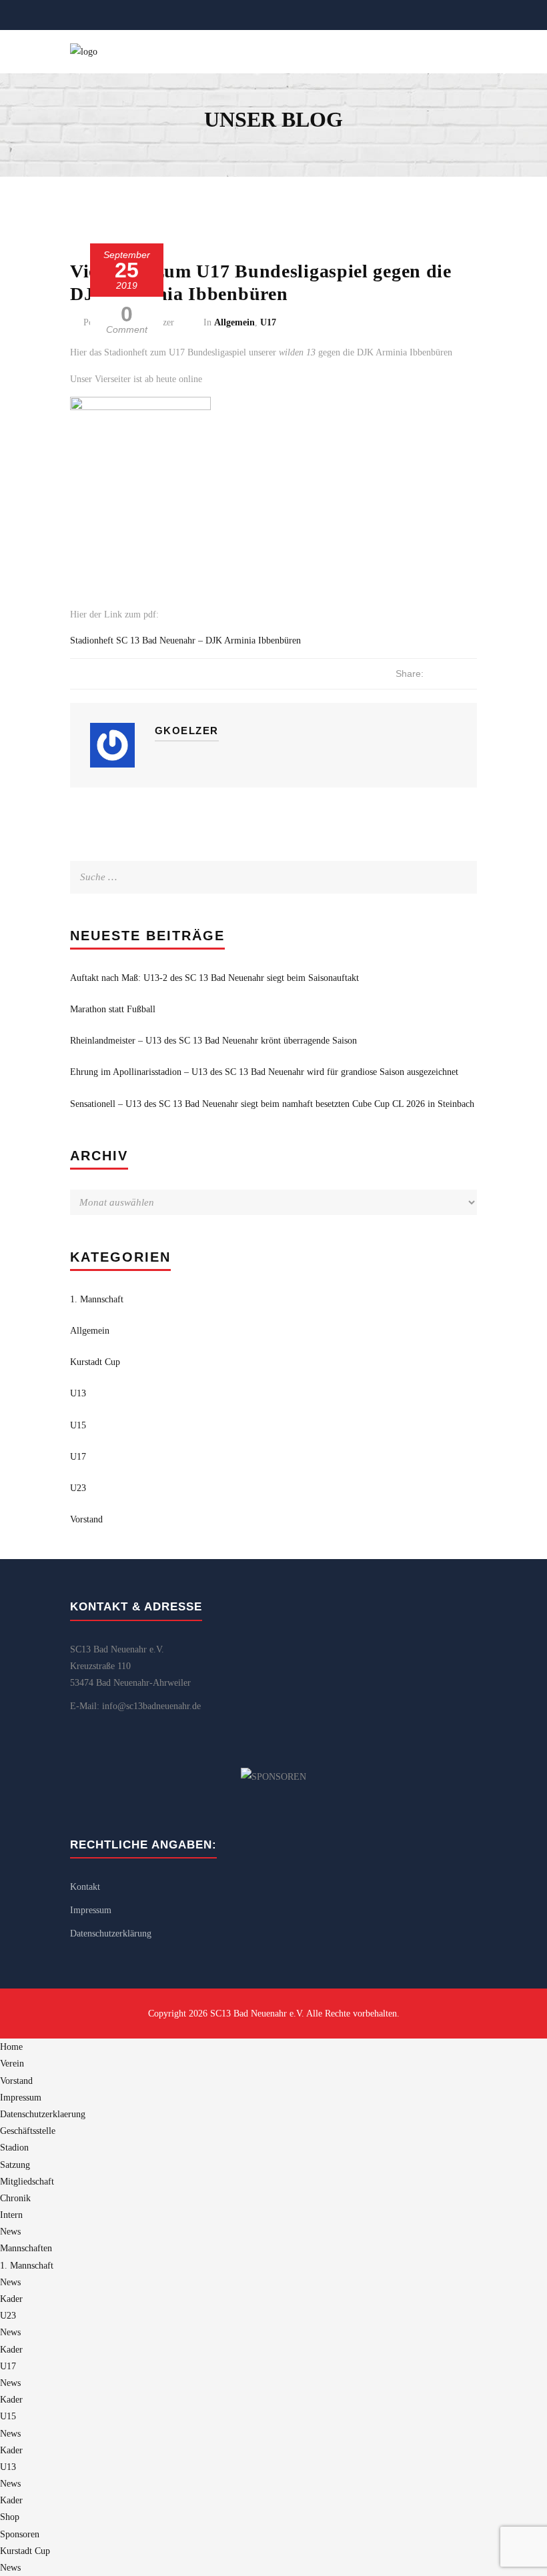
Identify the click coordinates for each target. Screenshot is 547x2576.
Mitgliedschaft (27, 2182)
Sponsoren (20, 2534)
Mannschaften (26, 2248)
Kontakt (85, 1887)
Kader (11, 2299)
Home (11, 2047)
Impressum (91, 1910)
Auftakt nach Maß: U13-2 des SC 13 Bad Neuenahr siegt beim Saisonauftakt (214, 978)
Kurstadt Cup (95, 1362)
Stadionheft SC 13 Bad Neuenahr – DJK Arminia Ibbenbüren (185, 640)
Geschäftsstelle (28, 2131)
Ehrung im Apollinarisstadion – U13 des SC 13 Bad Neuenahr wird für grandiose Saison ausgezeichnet (264, 1072)
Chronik (15, 2198)
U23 (78, 1488)
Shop (10, 2517)
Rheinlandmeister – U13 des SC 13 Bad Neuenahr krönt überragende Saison (213, 1041)
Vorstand (86, 1519)
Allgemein (234, 322)
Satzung (15, 2165)
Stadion (14, 2148)
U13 (78, 1393)
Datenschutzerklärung (111, 1934)
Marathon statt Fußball (113, 1009)
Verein (12, 2064)
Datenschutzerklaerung (43, 2114)
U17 (268, 322)
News (10, 2232)
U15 (78, 1425)
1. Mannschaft (97, 1299)
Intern (11, 2215)
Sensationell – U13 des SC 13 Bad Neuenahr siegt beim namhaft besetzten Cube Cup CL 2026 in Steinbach (272, 1104)
